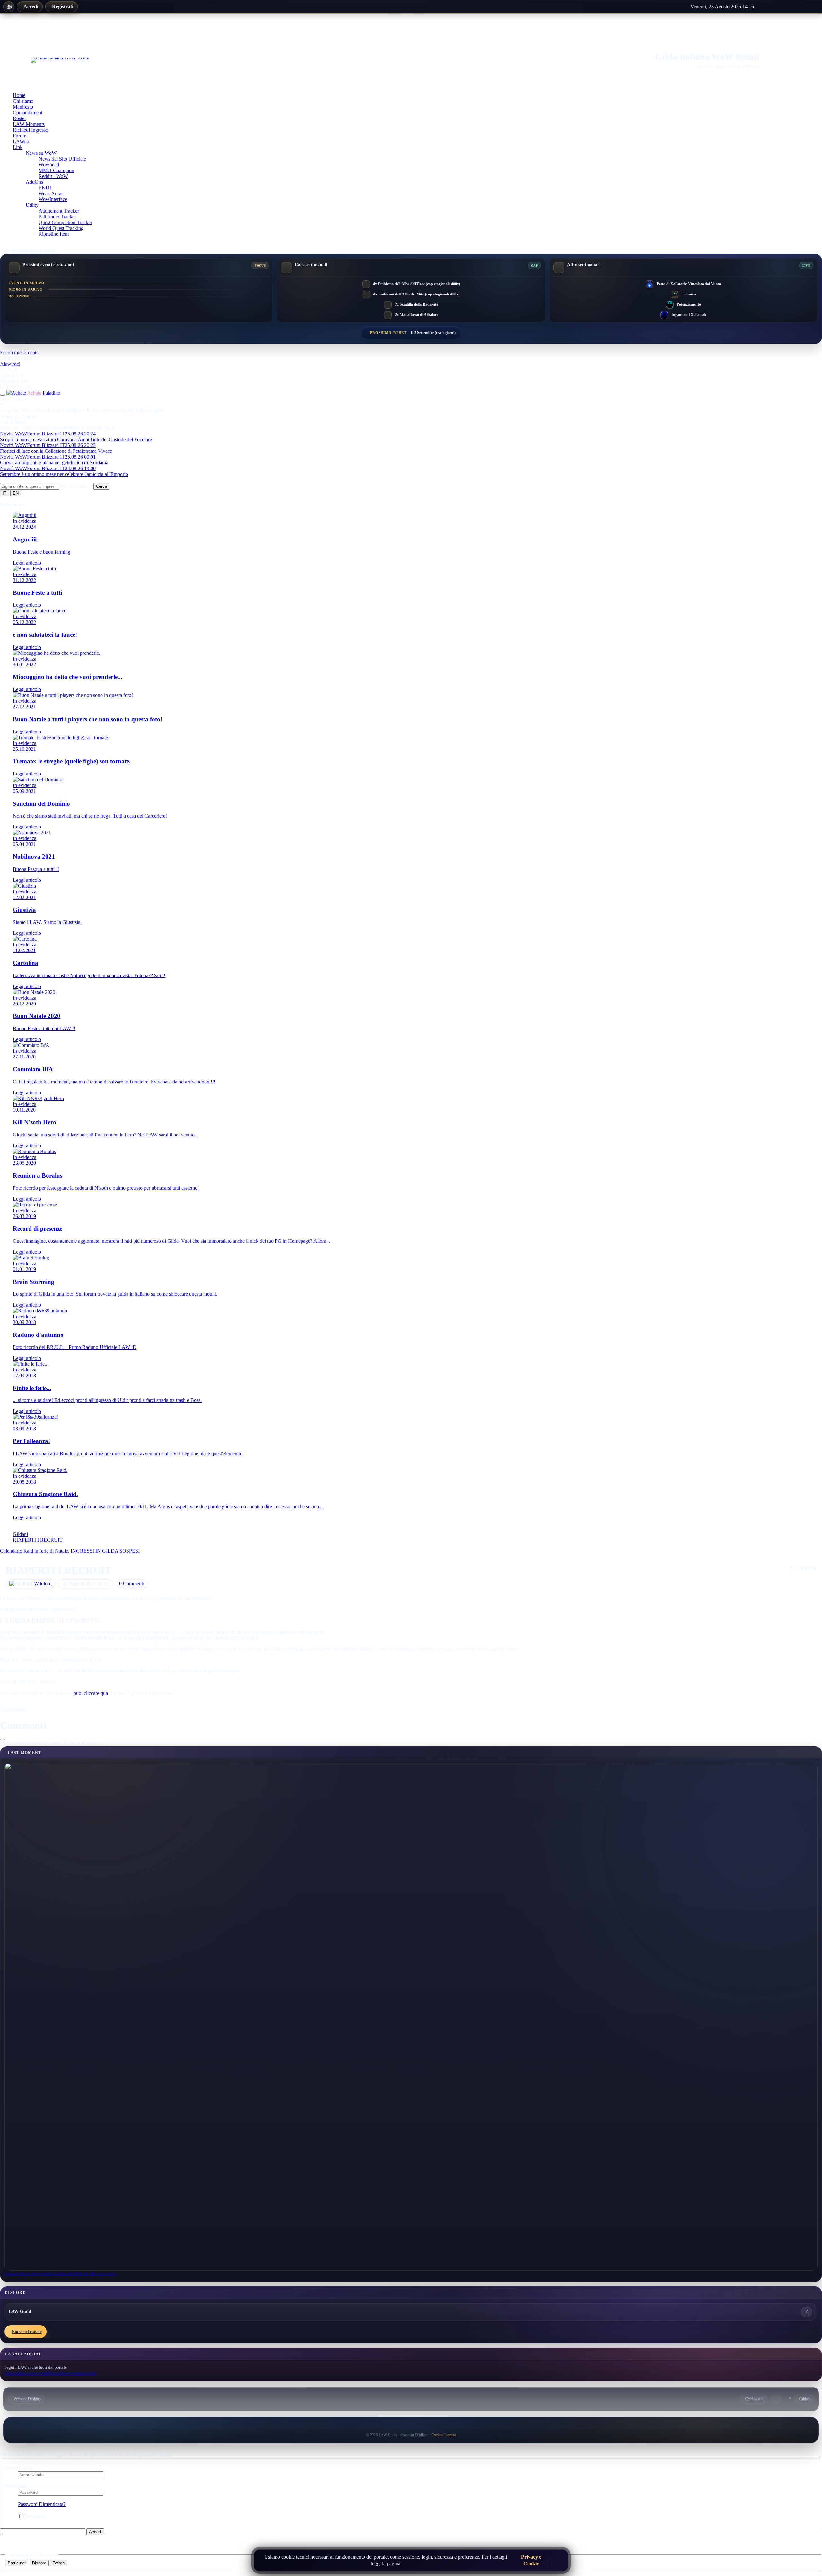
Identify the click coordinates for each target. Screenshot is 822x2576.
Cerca (101, 491)
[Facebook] (781, 8)
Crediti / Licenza (444, 2440)
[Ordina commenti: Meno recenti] (3, 1745)
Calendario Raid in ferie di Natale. (35, 1556)
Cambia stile (755, 2404)
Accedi (74, 8)
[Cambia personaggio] (3, 400)
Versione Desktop (27, 2404)
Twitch (59, 2568)
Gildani (805, 2404)
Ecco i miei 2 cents (19, 358)
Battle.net (17, 2568)
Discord (39, 2568)
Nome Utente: (19, 2473)
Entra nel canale (27, 2337)
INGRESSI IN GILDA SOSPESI (105, 1556)
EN (16, 498)
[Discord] (808, 8)
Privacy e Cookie (548, 2568)
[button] (803, 1573)
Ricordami (35, 2522)
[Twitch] (795, 8)
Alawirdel (10, 369)
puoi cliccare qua (91, 1698)
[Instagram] (768, 8)
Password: (16, 2491)
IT (4, 498)
